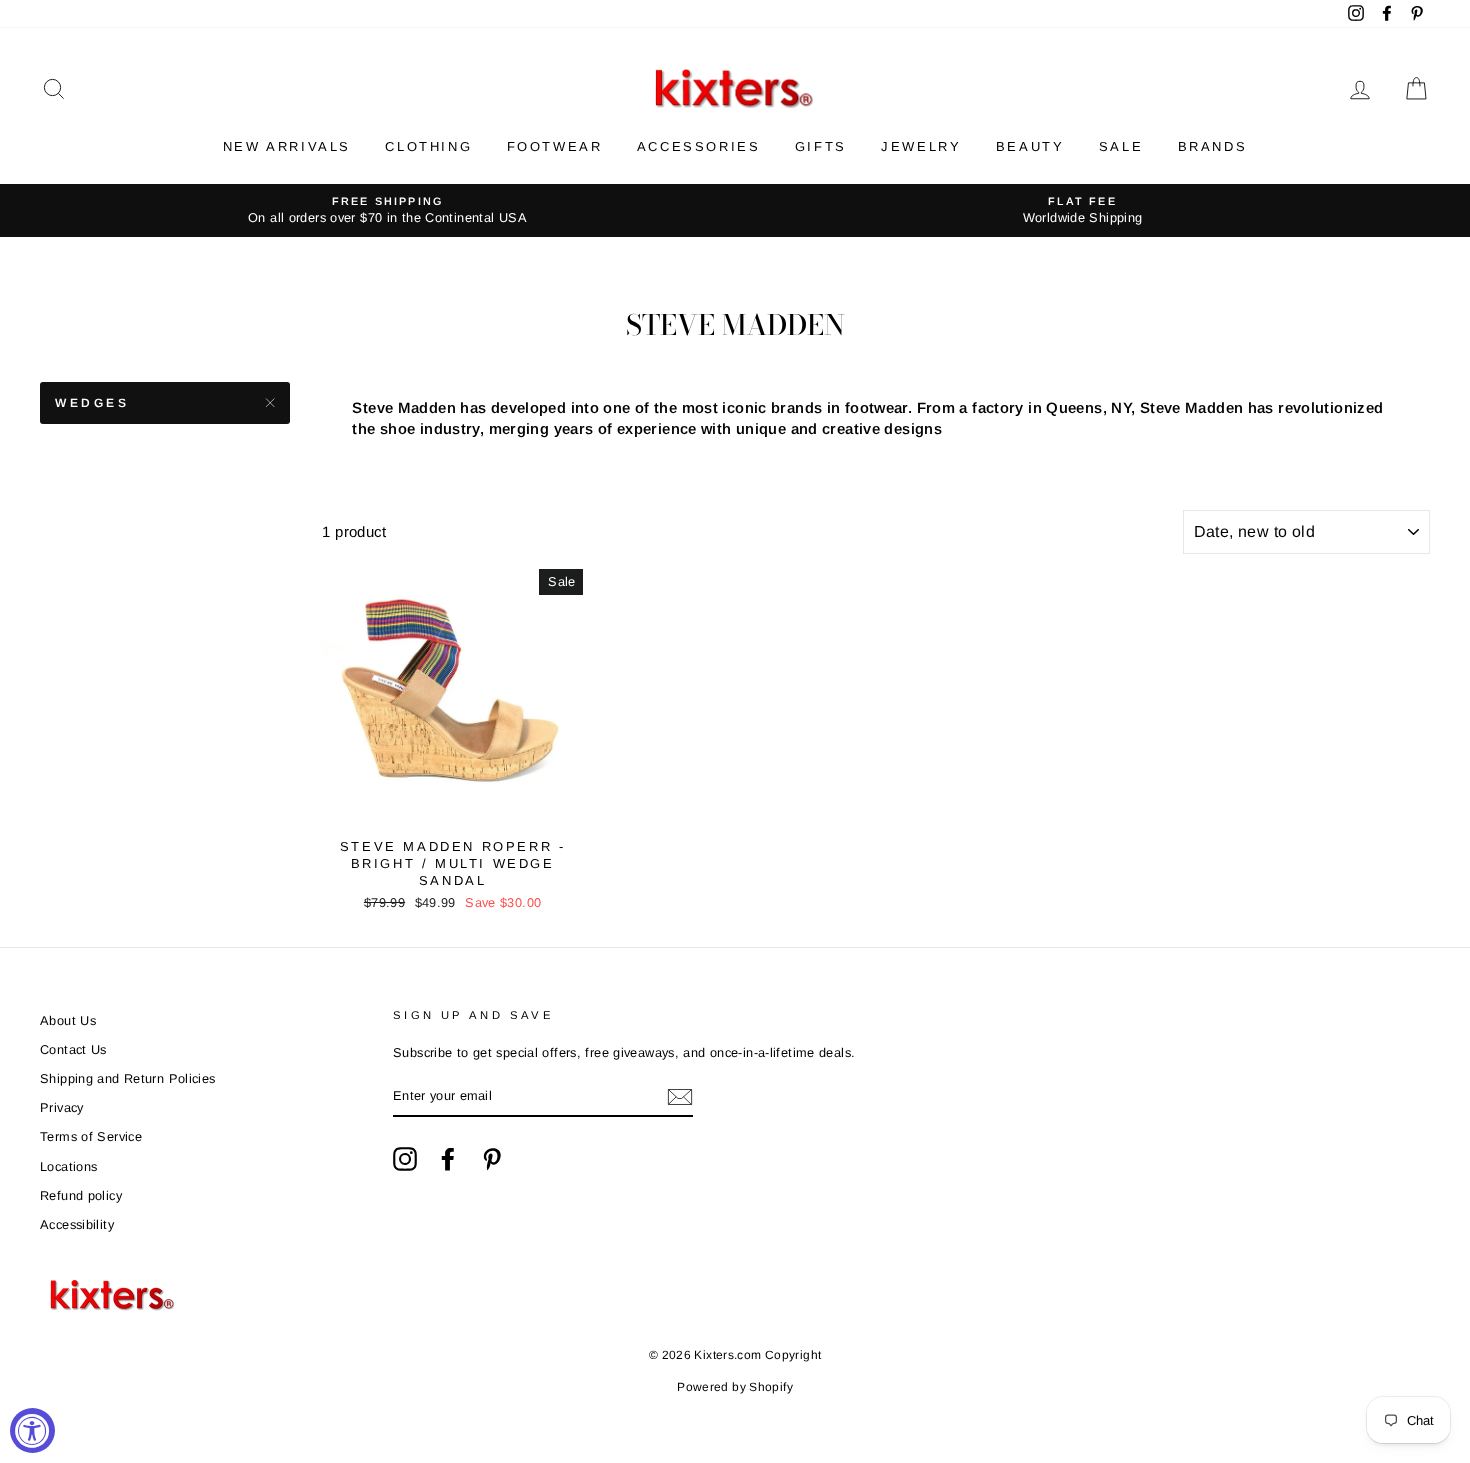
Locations (68, 1166)
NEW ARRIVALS (287, 146)
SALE (1121, 146)
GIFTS (821, 146)
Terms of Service (91, 1136)
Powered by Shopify (735, 1387)
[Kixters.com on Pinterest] (492, 1159)
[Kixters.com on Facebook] (448, 1159)
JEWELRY (921, 146)
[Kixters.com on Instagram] (405, 1159)
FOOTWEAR (555, 146)
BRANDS (1213, 146)
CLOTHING (428, 146)
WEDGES (92, 403)
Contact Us (73, 1049)
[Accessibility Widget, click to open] (32, 1430)
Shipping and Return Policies (128, 1078)
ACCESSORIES (699, 146)
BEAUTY (1030, 146)
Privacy (62, 1107)
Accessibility (77, 1224)
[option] (387, 210)
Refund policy (81, 1195)
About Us (68, 1020)
